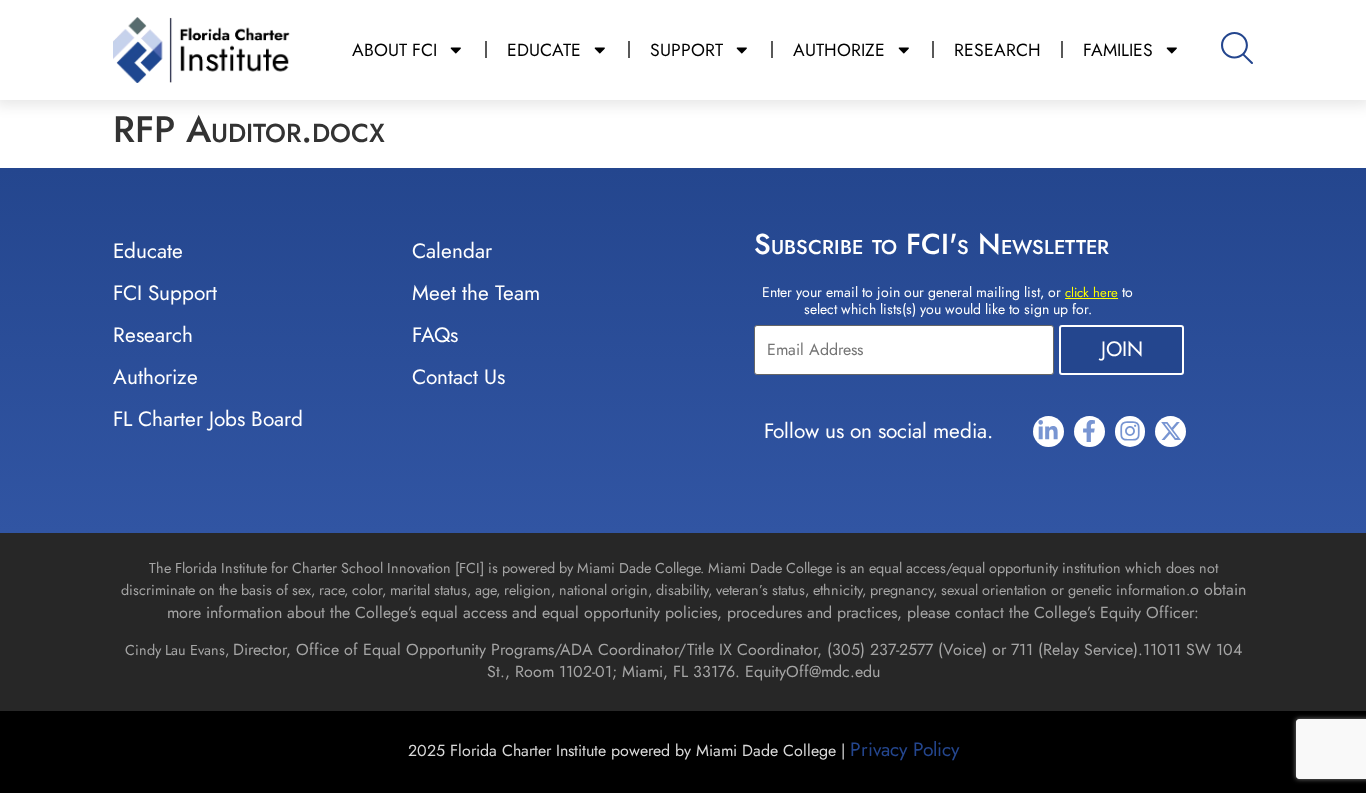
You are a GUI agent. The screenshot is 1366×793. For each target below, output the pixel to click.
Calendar (452, 251)
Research (153, 335)
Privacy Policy (904, 749)
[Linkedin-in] (1048, 431)
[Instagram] (1130, 431)
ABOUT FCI (394, 50)
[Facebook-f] (1089, 431)
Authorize (155, 377)
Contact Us (458, 377)
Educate (148, 251)
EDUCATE (544, 50)
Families (1118, 50)
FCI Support (165, 293)
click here (1091, 292)
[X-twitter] (1170, 431)
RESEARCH (997, 50)
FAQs (435, 335)
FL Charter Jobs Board (208, 419)
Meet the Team (476, 293)
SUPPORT (686, 50)
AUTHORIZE (839, 50)
